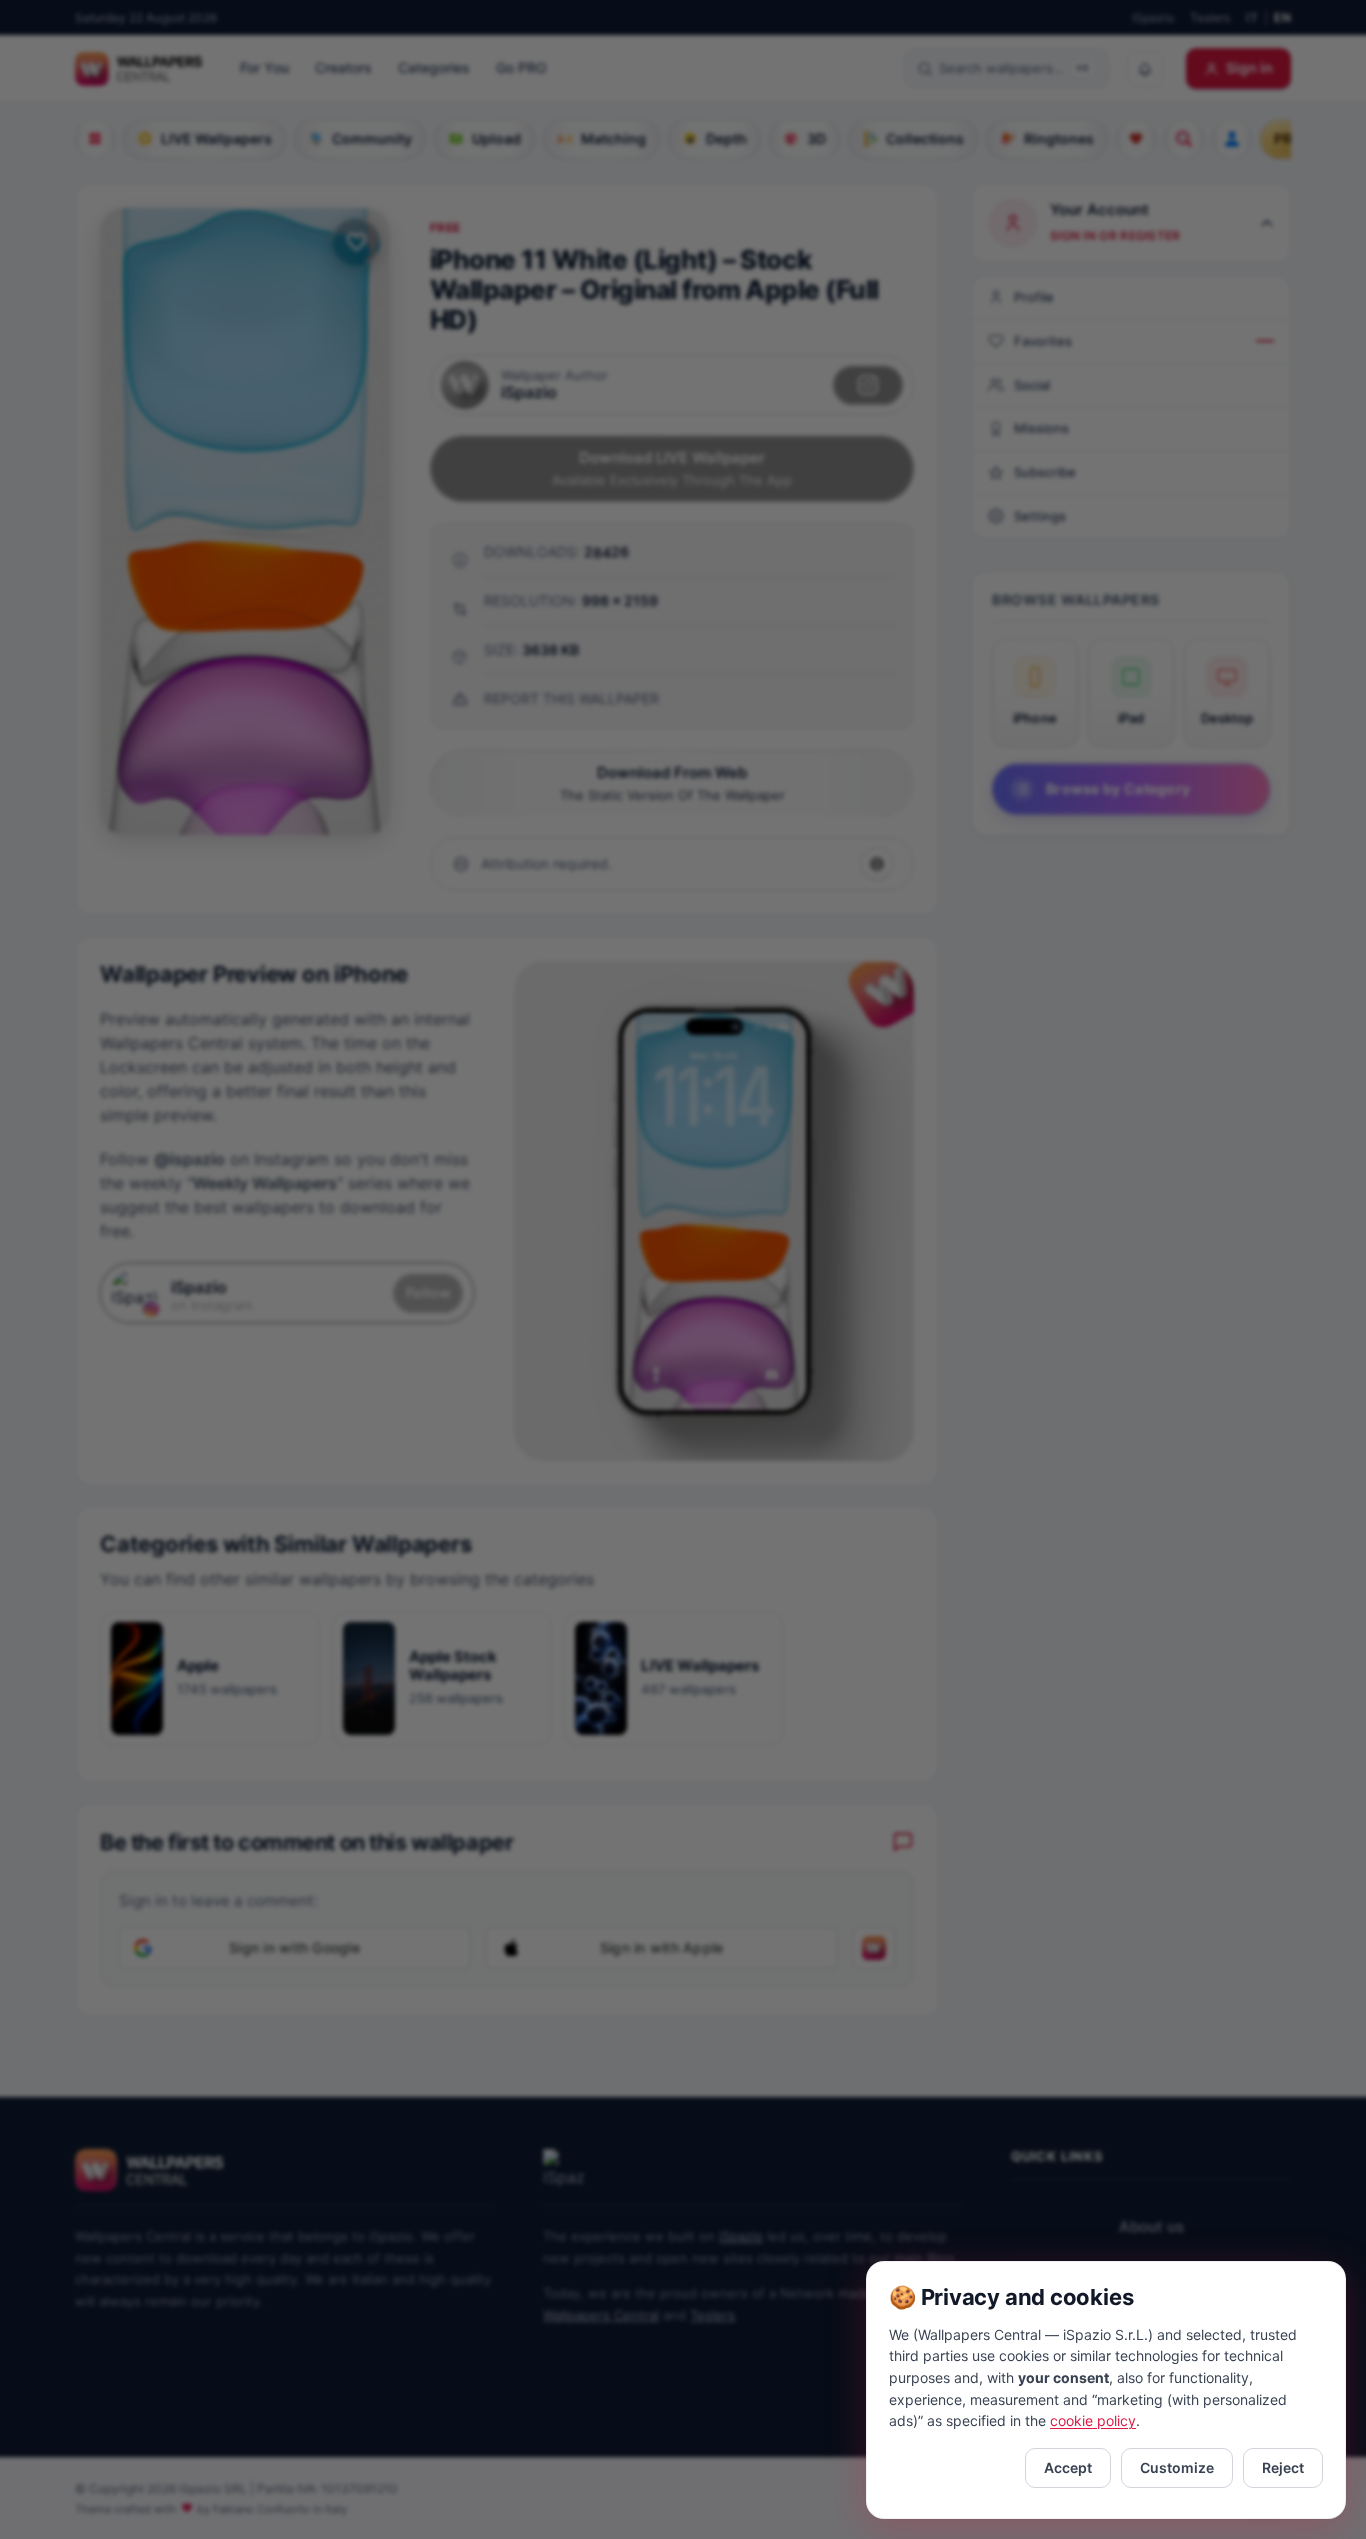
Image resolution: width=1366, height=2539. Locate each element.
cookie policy (1093, 2420)
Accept (1068, 2467)
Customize (1177, 2467)
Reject (1283, 2467)
